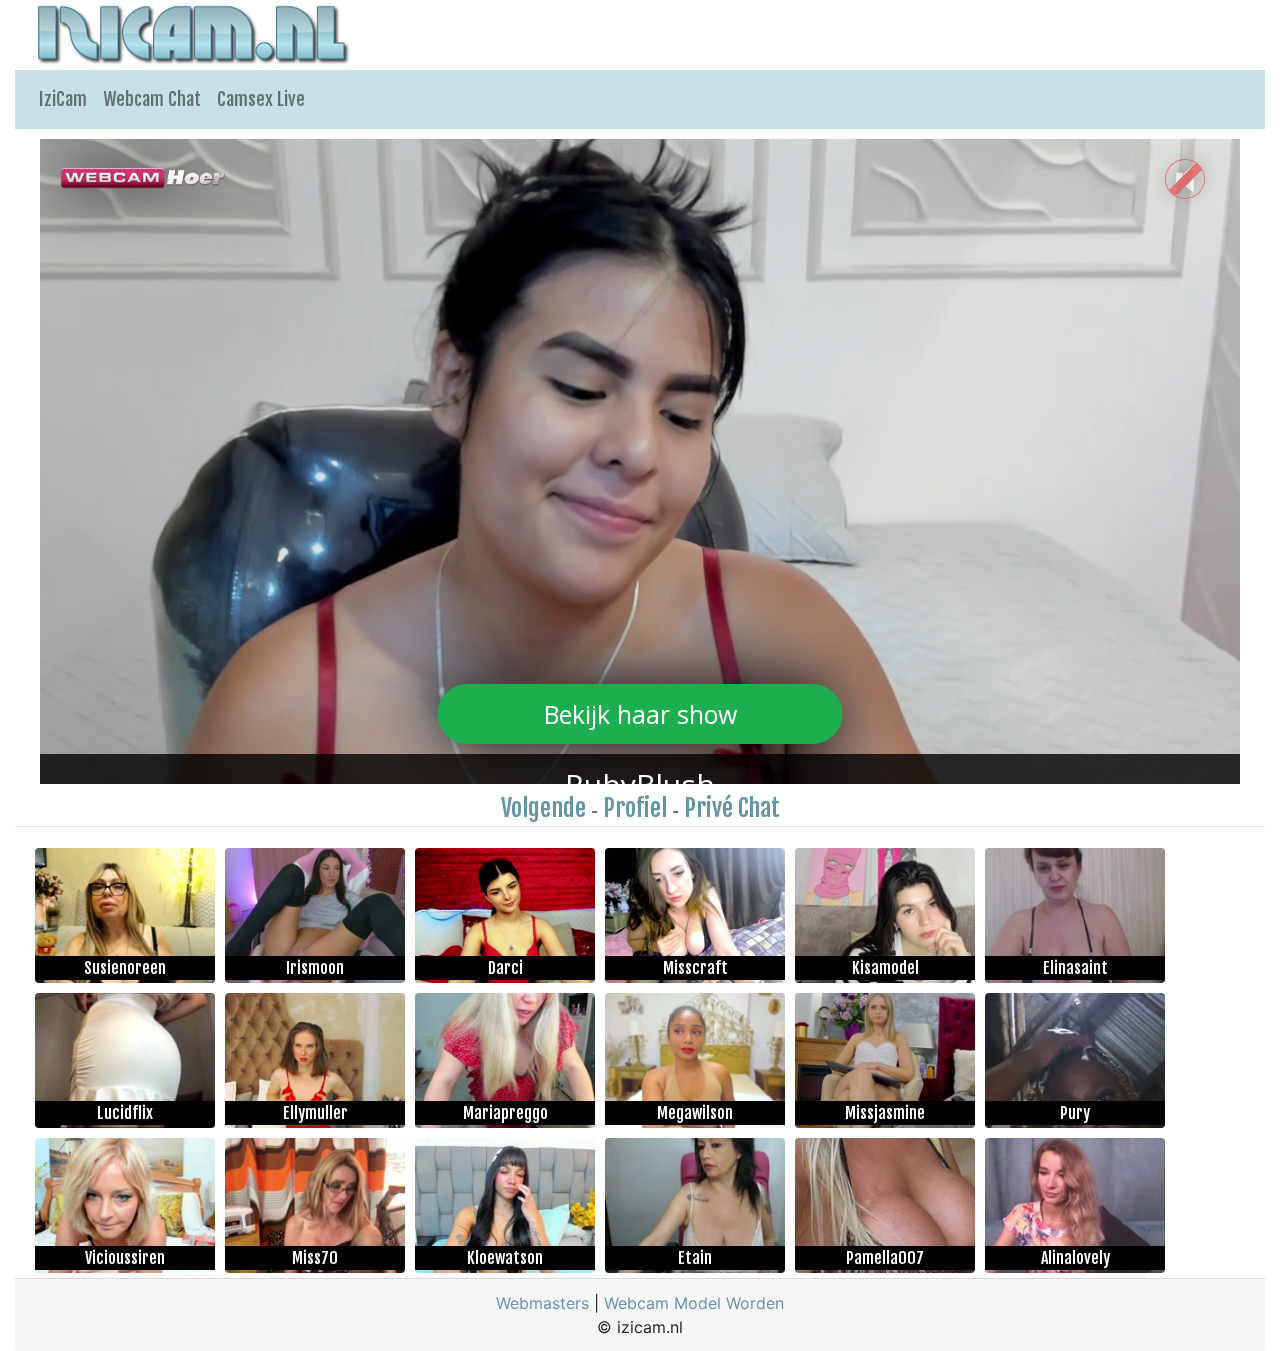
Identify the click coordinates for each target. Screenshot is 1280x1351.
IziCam (63, 99)
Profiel (635, 808)
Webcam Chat (152, 99)
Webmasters (542, 1303)
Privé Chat (732, 808)
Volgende (543, 808)
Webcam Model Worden (694, 1303)
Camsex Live (261, 99)
